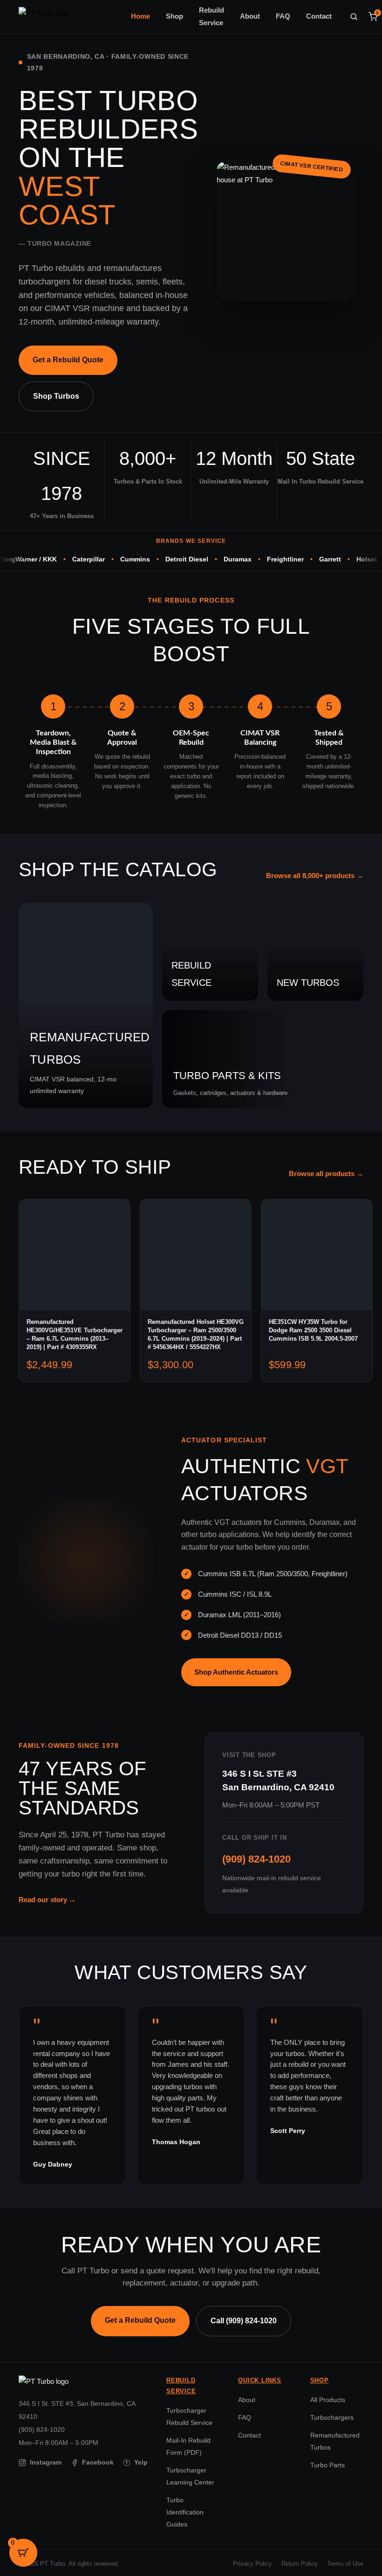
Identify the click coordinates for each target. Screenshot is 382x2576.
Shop (174, 16)
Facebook (98, 2462)
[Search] (354, 17)
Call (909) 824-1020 (244, 2321)
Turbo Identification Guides (185, 2512)
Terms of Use (345, 2564)
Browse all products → (326, 1174)
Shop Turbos (56, 396)
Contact (319, 16)
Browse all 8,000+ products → (315, 876)
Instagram (46, 2462)
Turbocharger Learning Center (190, 2476)
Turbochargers (332, 2417)
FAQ (283, 16)
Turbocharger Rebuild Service (189, 2417)
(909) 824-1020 (256, 1859)
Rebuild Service (211, 17)
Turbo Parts (327, 2465)
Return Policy (300, 2564)
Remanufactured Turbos (335, 2441)
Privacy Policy (252, 2564)
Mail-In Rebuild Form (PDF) (188, 2446)
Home (140, 16)
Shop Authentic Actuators (236, 1672)
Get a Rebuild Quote (68, 360)
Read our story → (47, 1900)
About (250, 16)
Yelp (136, 2462)
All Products (328, 2400)
